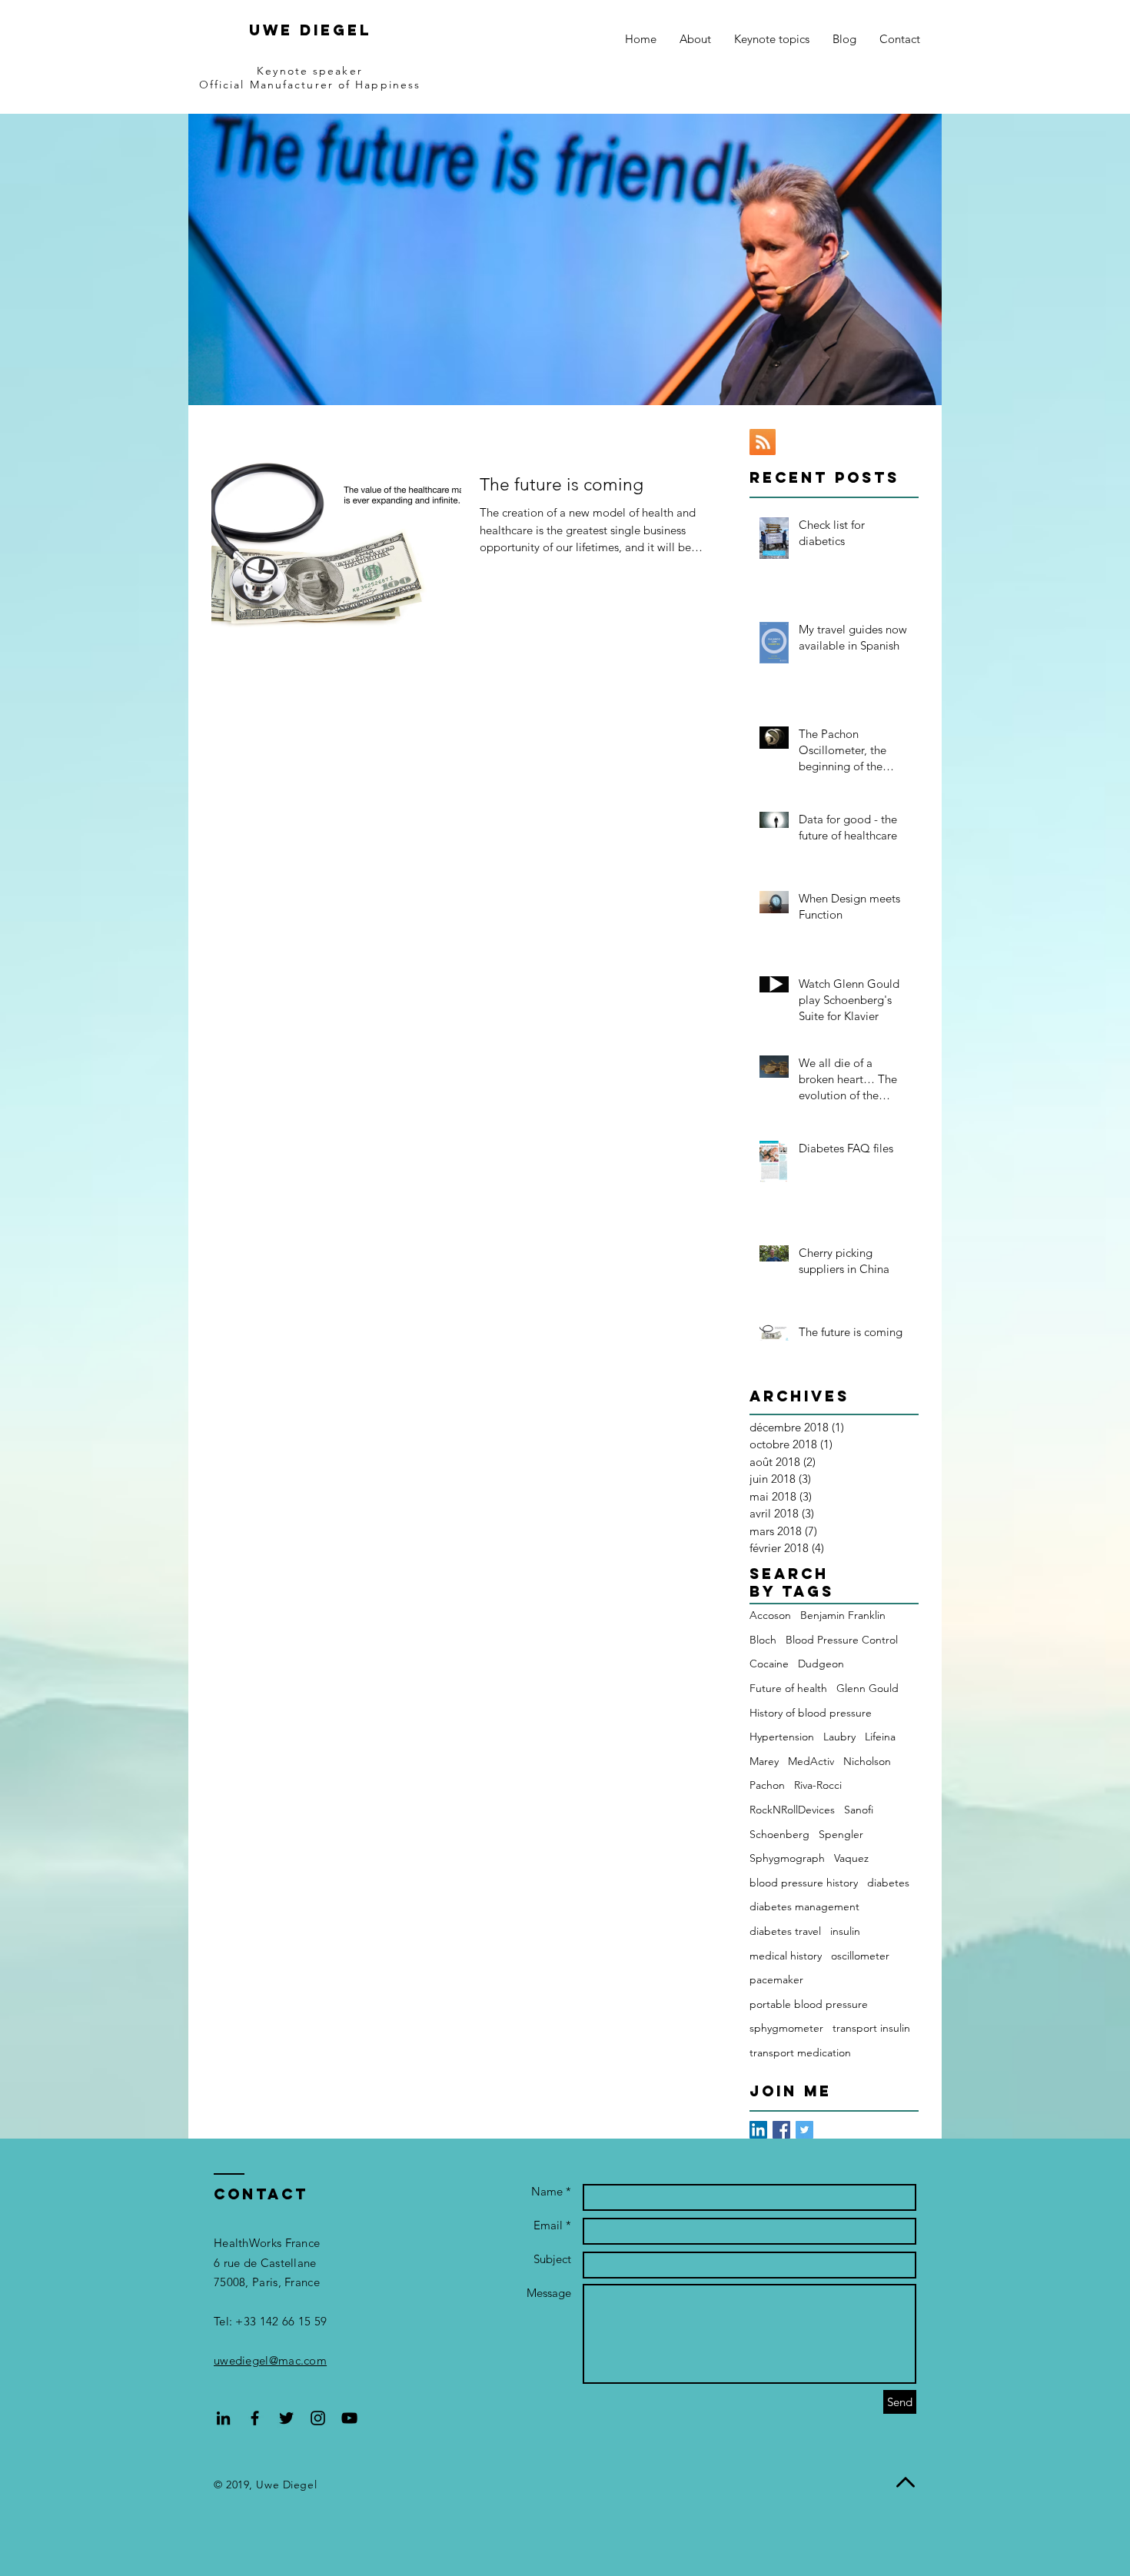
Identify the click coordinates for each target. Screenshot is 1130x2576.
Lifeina (880, 1737)
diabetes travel (785, 1931)
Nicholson (867, 1761)
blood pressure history (804, 1883)
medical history (786, 1956)
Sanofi (859, 1810)
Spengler (841, 1834)
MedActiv (811, 1761)
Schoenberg (779, 1834)
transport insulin (871, 2028)
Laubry (839, 1737)
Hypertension (782, 1737)
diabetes (888, 1883)
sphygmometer (786, 2028)
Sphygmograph (787, 1858)
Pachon (767, 1785)
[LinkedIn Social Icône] (758, 2130)
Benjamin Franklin (843, 1615)
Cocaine (769, 1664)
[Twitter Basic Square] (804, 2130)
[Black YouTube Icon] (349, 2418)
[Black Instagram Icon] (318, 2418)
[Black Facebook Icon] (255, 2418)
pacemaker (776, 1979)
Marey (764, 1761)
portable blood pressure (809, 2004)
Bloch (763, 1640)
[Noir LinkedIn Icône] (223, 2418)
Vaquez (851, 1858)
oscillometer (860, 1956)
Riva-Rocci (818, 1785)
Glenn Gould (867, 1688)
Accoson (770, 1615)
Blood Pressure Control (842, 1640)
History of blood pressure (811, 1713)
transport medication (800, 2052)
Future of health (788, 1688)
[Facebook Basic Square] (781, 2130)
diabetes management (804, 1906)
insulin (845, 1931)
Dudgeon (821, 1664)
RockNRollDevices (792, 1810)
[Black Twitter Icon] (286, 2418)
